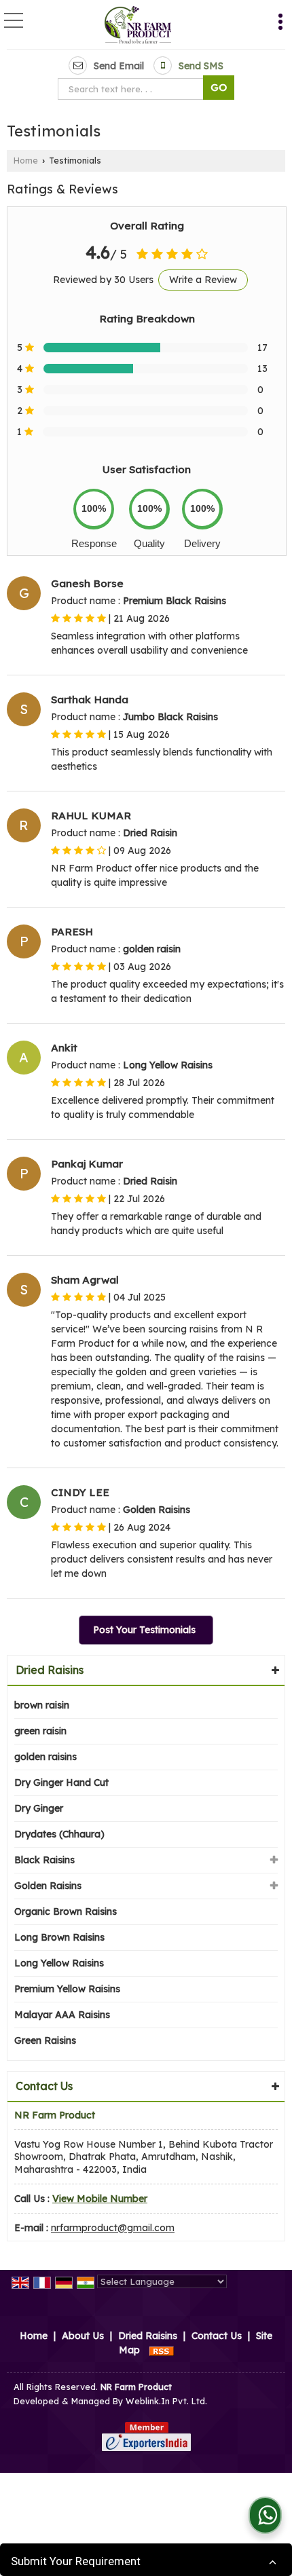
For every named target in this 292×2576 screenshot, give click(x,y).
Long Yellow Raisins (59, 1963)
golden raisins (45, 1757)
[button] (100, 2199)
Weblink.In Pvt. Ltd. (166, 2401)
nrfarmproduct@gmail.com (113, 2228)
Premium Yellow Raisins (67, 1989)
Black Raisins (44, 1860)
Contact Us (217, 2336)
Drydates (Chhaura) (59, 1834)
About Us (83, 2336)
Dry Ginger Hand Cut (61, 1782)
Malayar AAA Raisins (62, 2015)
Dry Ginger (39, 1808)
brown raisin (42, 1705)
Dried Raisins (50, 1670)
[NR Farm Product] (138, 26)
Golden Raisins (48, 1886)
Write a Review (203, 280)
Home (26, 160)
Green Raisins (45, 2040)
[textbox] (133, 89)
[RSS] (162, 2350)
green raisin (40, 1731)
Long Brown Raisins (59, 1937)
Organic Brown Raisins (66, 1911)
